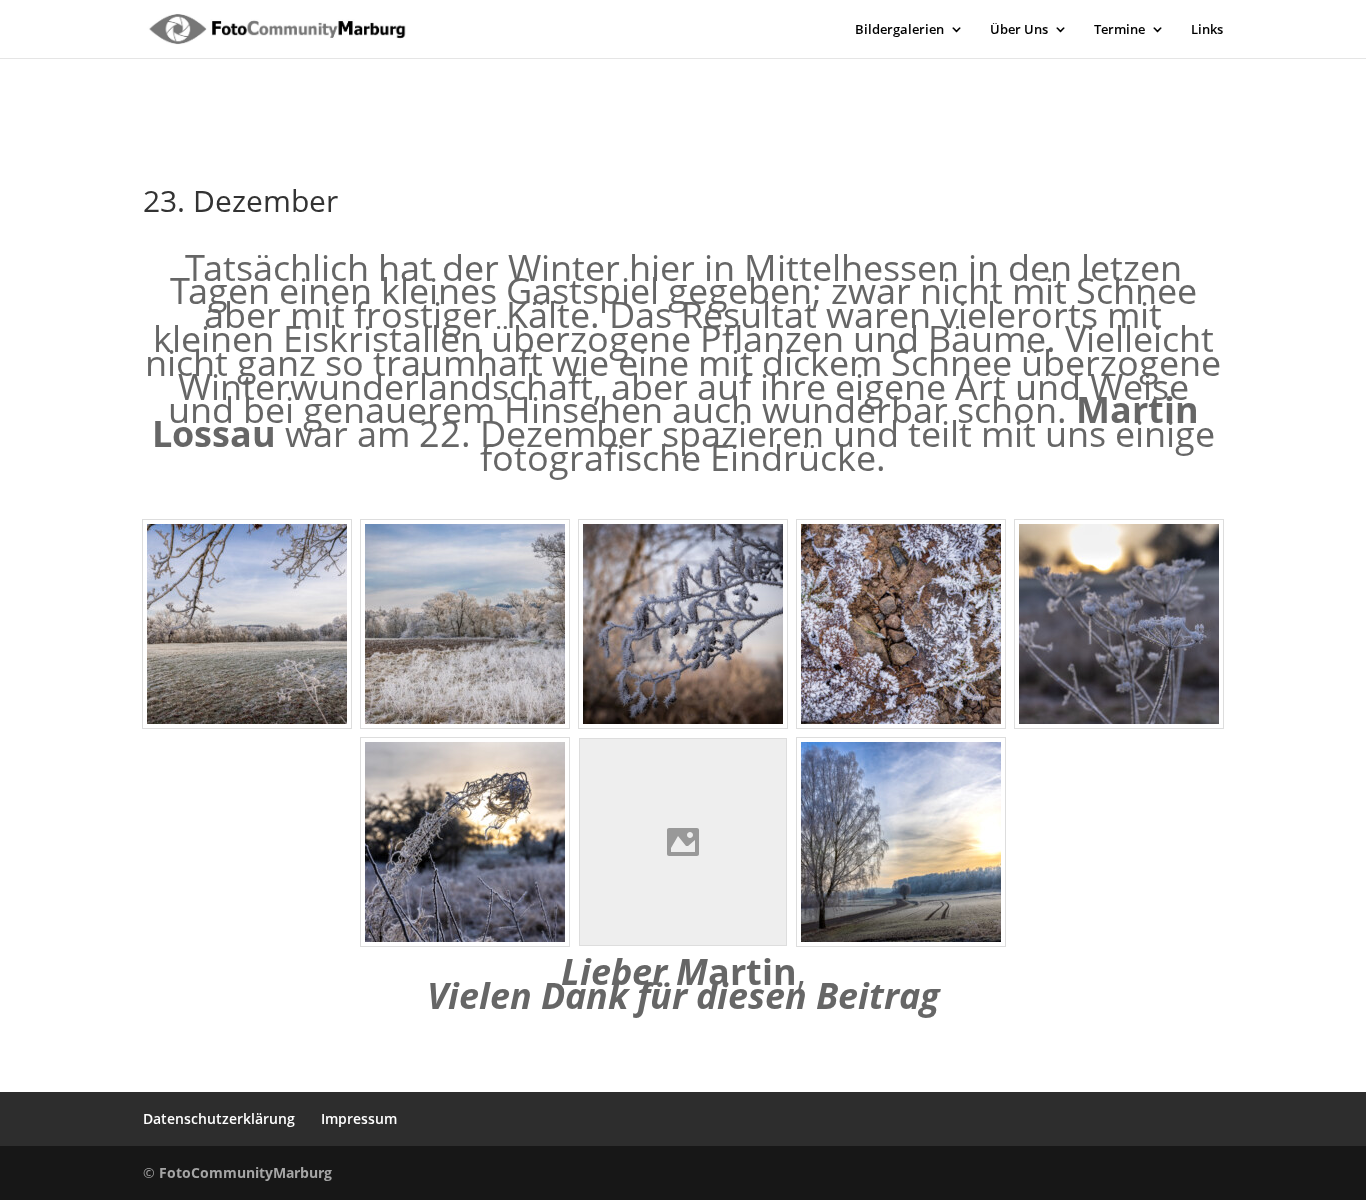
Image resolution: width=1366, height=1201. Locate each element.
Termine (1119, 30)
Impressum (359, 1118)
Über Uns (1019, 30)
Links (1207, 30)
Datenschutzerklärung (219, 1118)
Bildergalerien (899, 30)
